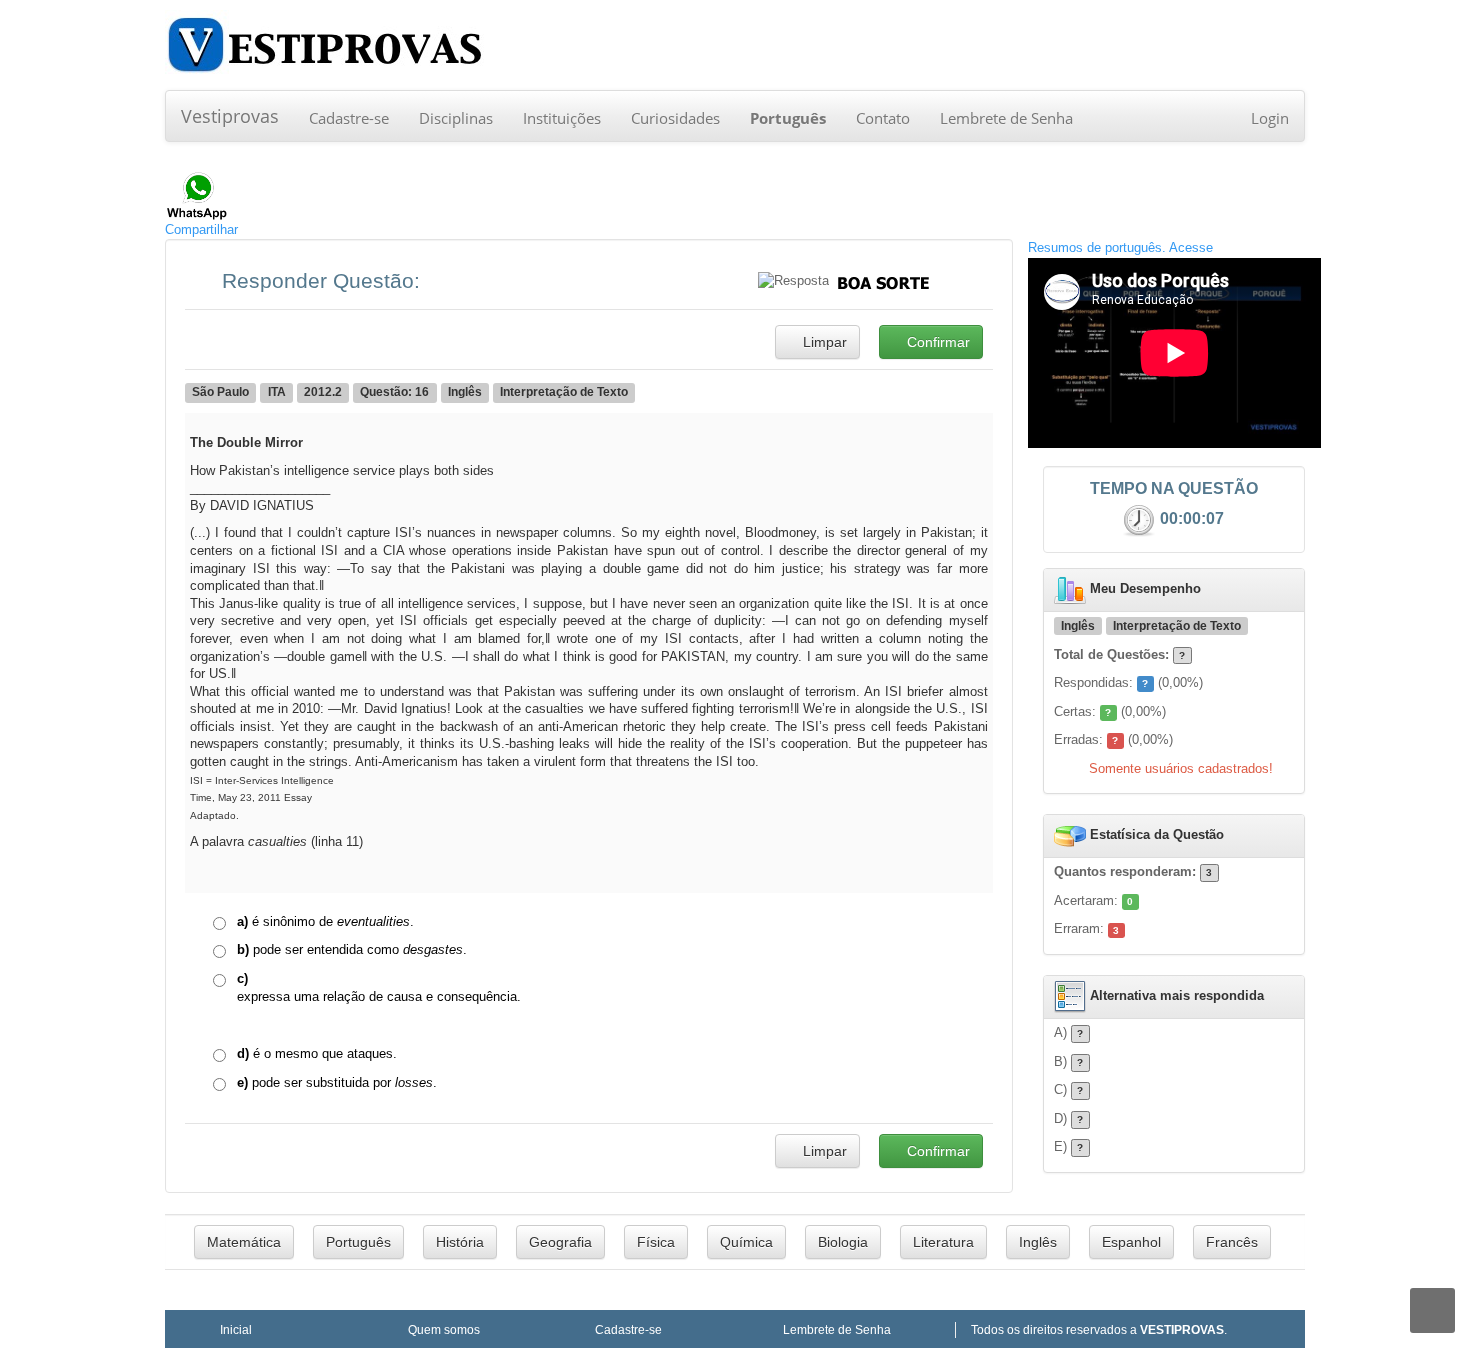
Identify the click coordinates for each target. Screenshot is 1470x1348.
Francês (1232, 1242)
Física (656, 1242)
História (460, 1242)
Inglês (1038, 1242)
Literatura (943, 1242)
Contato (883, 118)
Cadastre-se (349, 118)
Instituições (562, 118)
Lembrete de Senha (1006, 118)
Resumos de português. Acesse (1120, 247)
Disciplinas (456, 118)
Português (358, 1242)
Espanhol (1131, 1242)
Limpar (823, 342)
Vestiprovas (230, 116)
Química (746, 1242)
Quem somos (444, 1329)
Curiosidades (675, 118)
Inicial (236, 1329)
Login (1270, 118)
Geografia (560, 1242)
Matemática (244, 1242)
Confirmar (936, 342)
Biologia (843, 1242)
